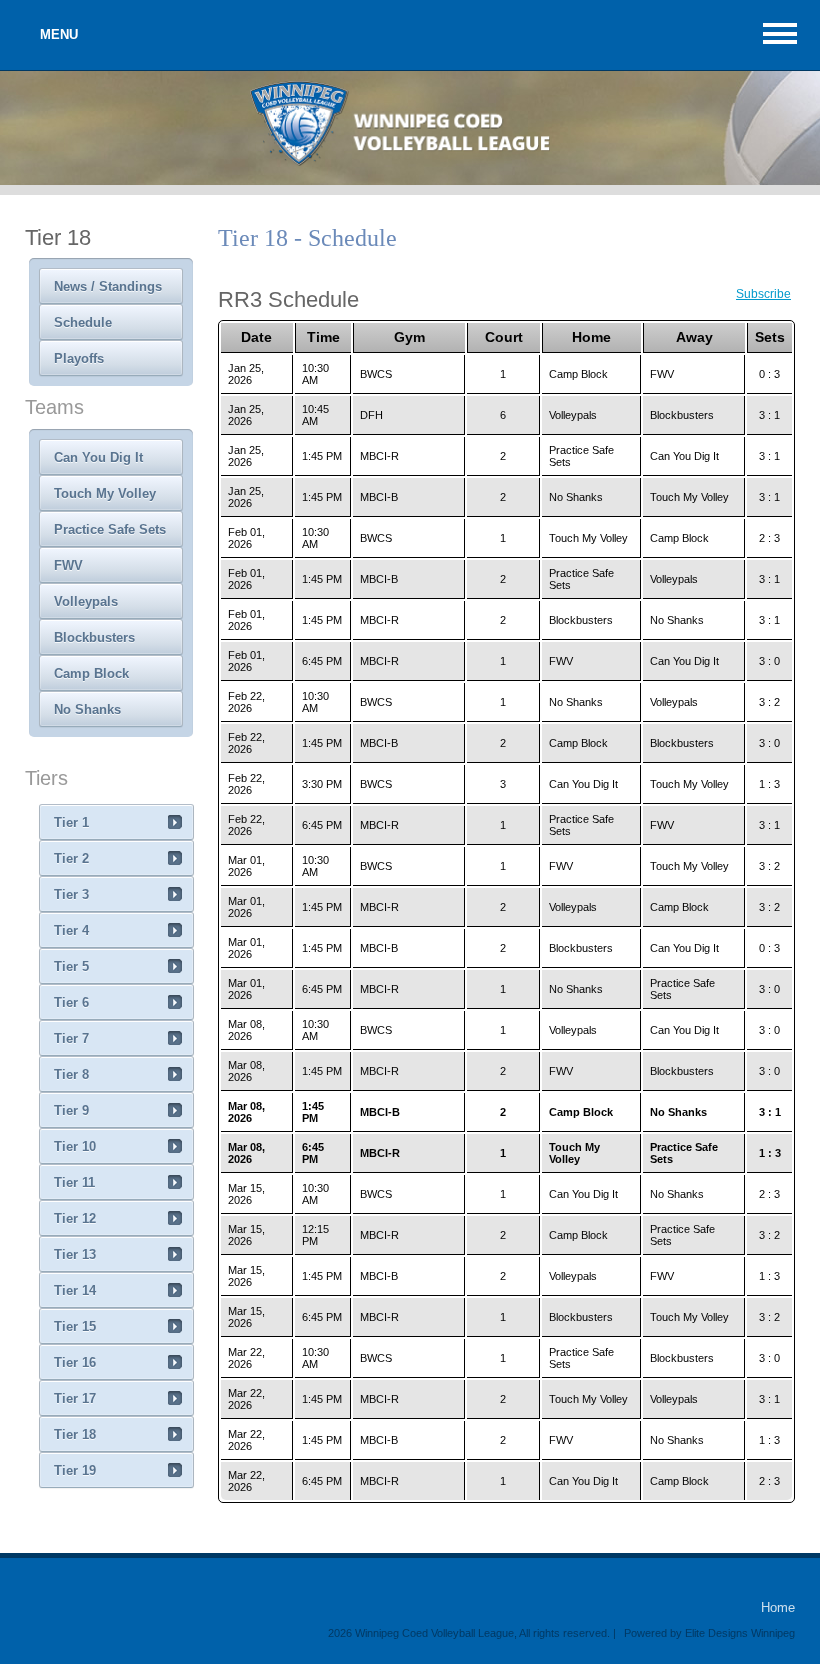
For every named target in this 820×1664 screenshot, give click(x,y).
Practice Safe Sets (110, 529)
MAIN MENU (780, 33)
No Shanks (87, 709)
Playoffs (79, 358)
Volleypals (86, 601)
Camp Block (91, 673)
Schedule (83, 322)
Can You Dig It (98, 457)
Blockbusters (94, 637)
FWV (68, 565)
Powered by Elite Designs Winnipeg (709, 1633)
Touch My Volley (105, 493)
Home (778, 1607)
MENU (59, 34)
